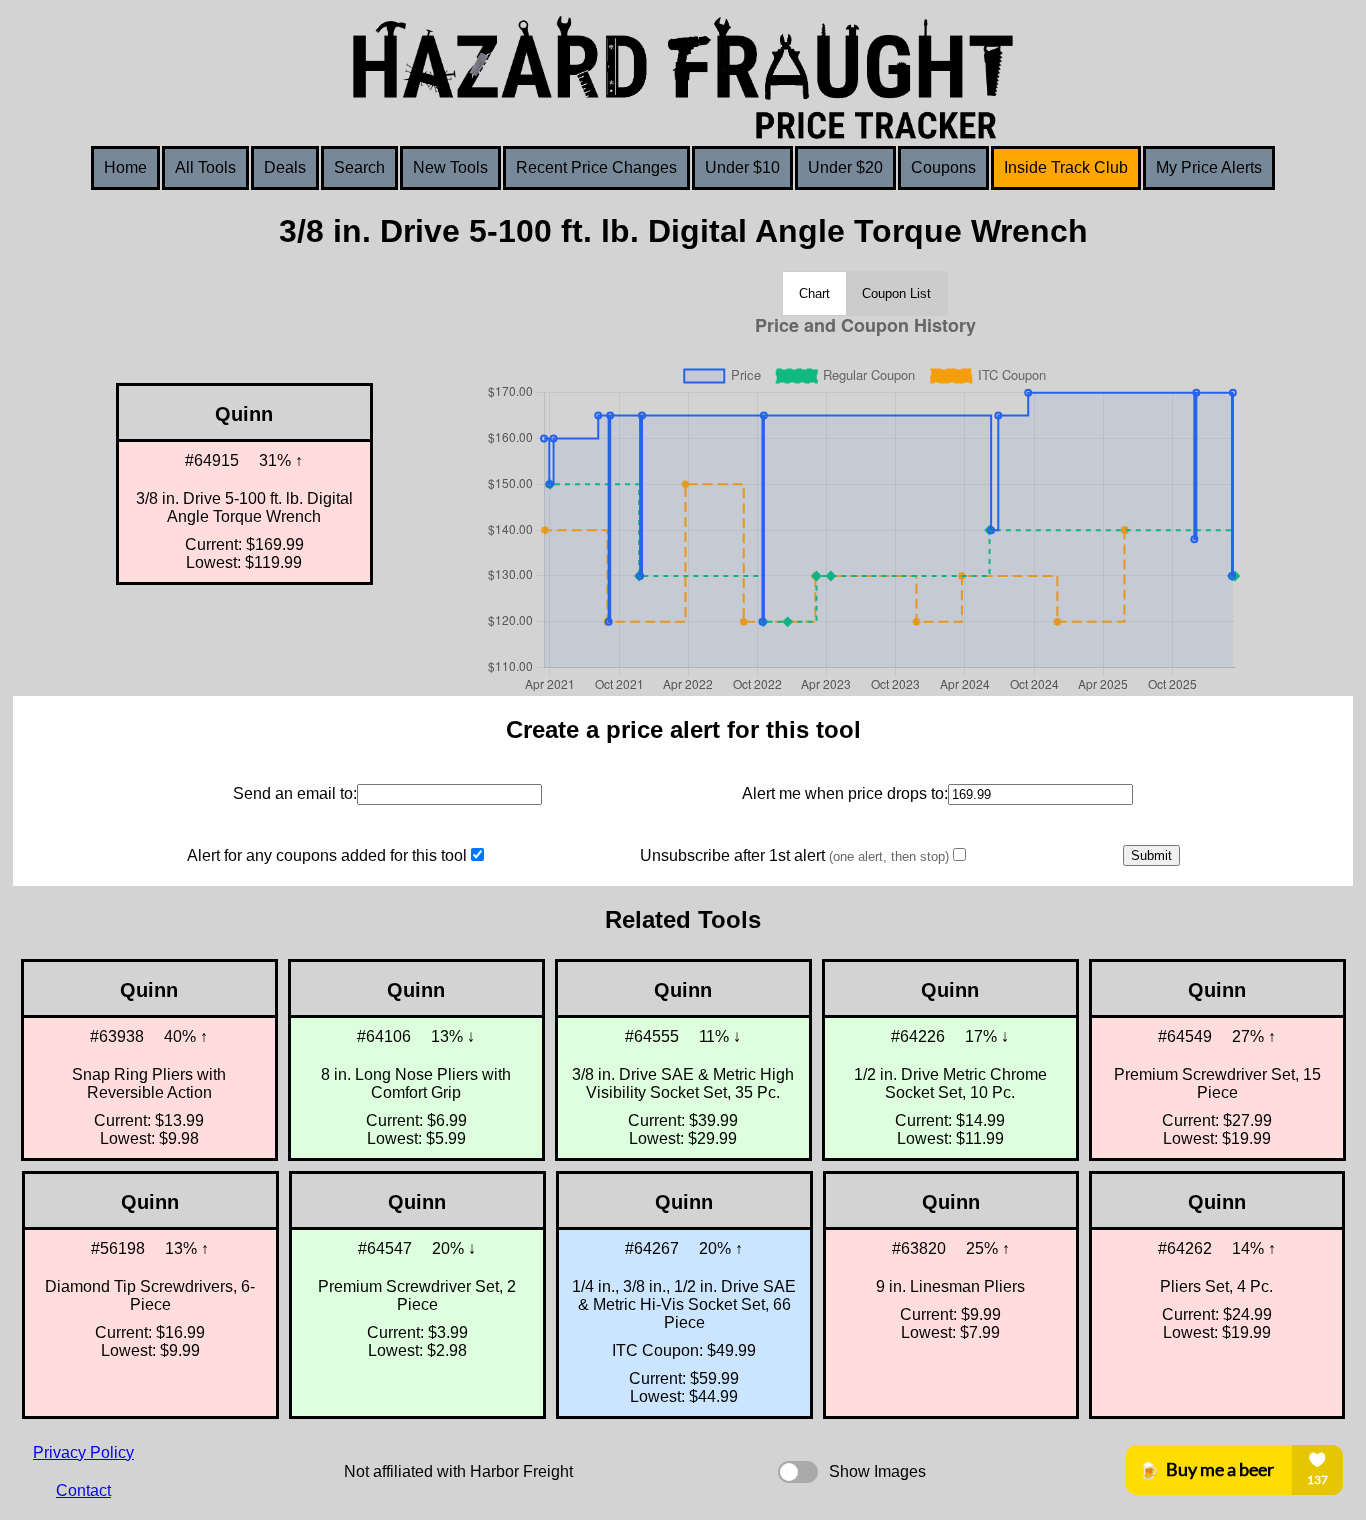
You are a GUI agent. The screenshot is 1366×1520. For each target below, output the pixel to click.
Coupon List (896, 293)
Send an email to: (295, 793)
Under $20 (845, 167)
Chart (814, 293)
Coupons (943, 167)
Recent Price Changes (596, 167)
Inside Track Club (1066, 167)
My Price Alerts (1209, 167)
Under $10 (742, 167)
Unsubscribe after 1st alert (794, 855)
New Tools (450, 167)
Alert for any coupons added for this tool (327, 855)
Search (359, 167)
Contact (83, 1490)
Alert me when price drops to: (845, 793)
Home (125, 167)
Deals (285, 167)
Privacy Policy (83, 1452)
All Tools (205, 167)
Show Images (877, 1471)
